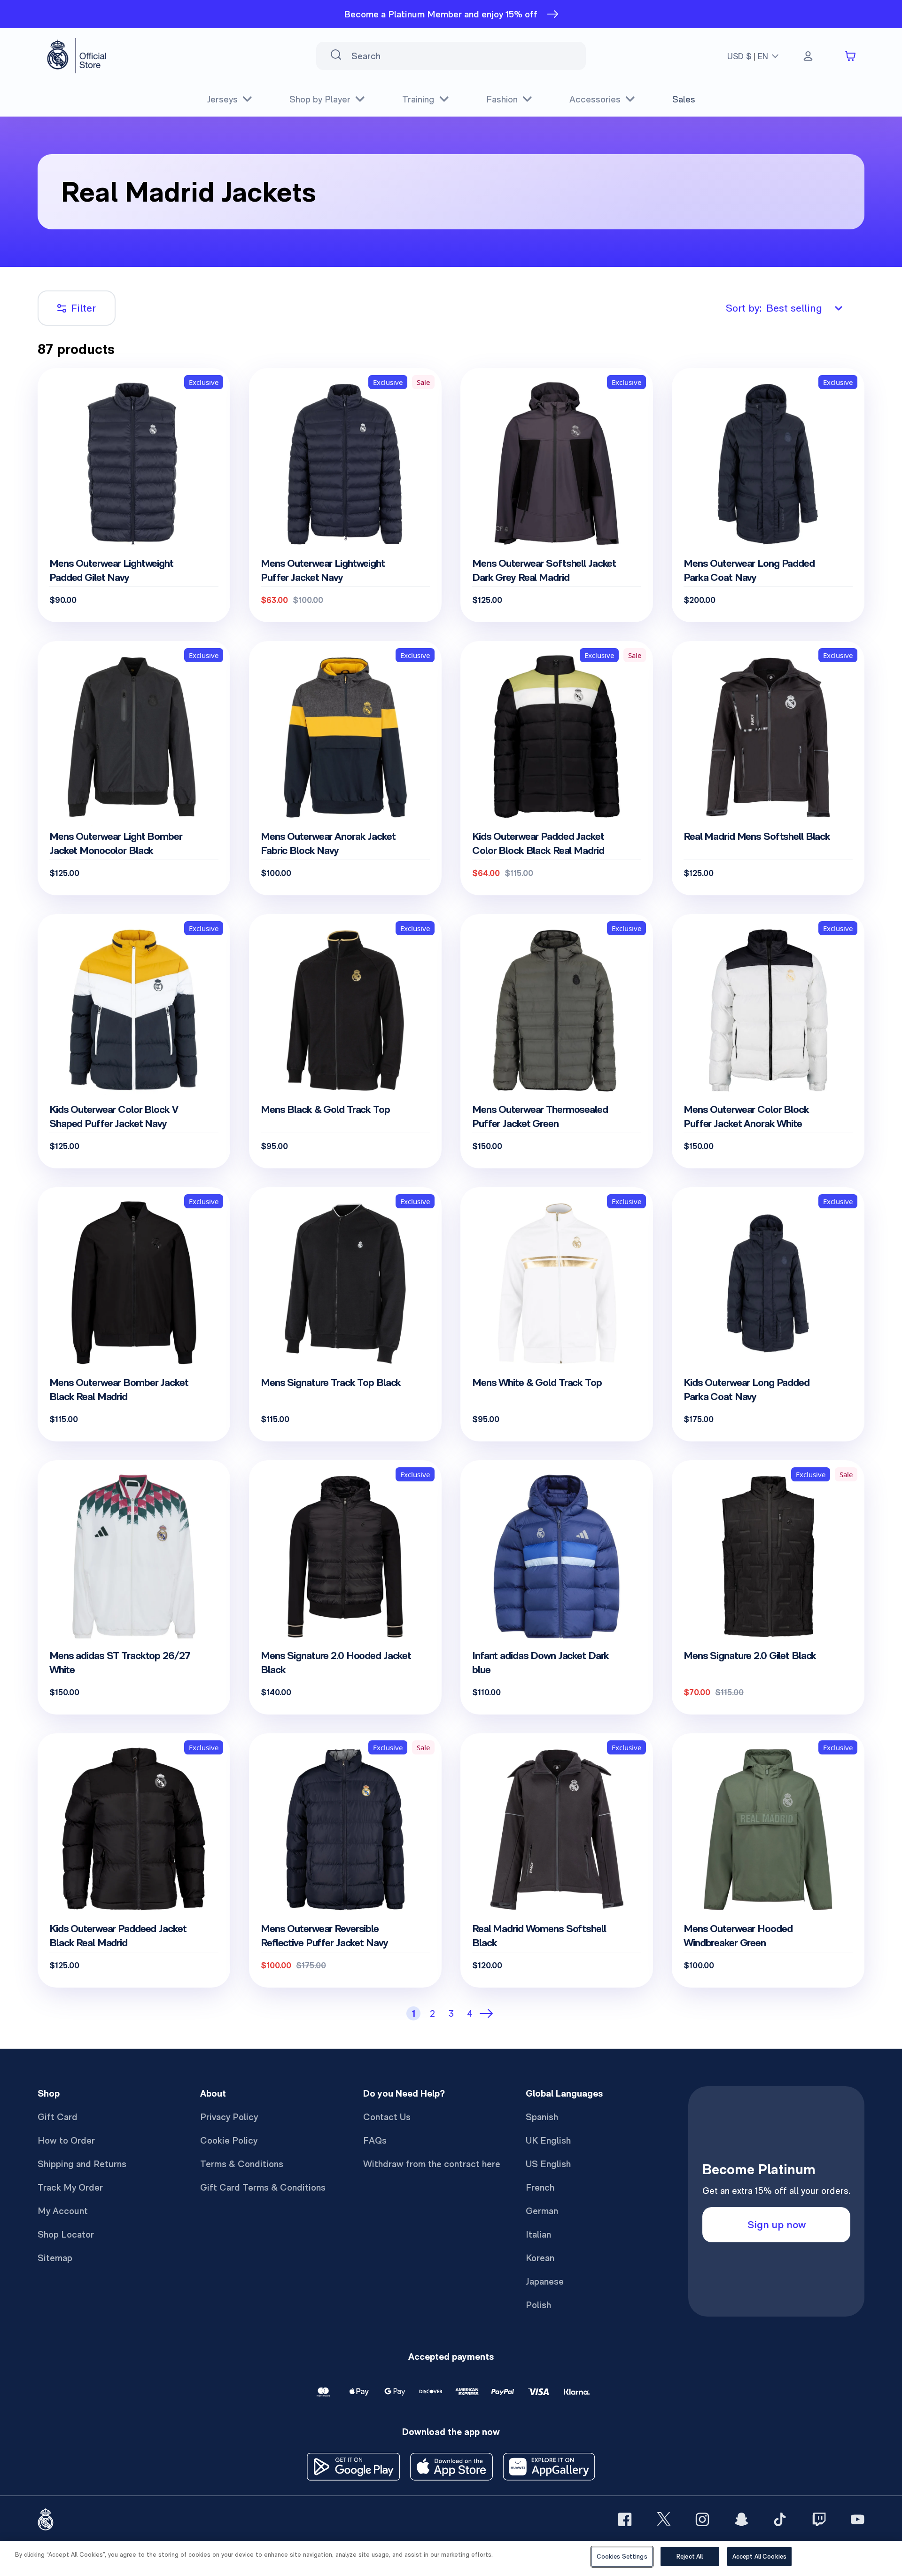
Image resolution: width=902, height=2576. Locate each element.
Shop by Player (320, 99)
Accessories (595, 99)
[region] (451, 2558)
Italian (538, 2234)
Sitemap (55, 2258)
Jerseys (222, 99)
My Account (63, 2211)
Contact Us (387, 2117)
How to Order (66, 2140)
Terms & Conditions (242, 2164)
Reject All (690, 2556)
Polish (538, 2305)
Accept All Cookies (759, 2556)
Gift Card (58, 2117)
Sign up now (777, 2224)
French (540, 2187)
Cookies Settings (622, 2556)
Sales (684, 99)
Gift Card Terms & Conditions (263, 2187)
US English (548, 2164)
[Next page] (489, 2013)
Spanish (542, 2117)
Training (418, 99)
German (542, 2211)
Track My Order (70, 2187)
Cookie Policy (229, 2140)
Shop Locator (66, 2234)
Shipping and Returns (82, 2164)
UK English (548, 2140)
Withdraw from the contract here (432, 2164)
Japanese (545, 2281)
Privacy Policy (229, 2117)
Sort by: (774, 308)
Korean (540, 2258)
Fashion (502, 99)
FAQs (375, 2140)
